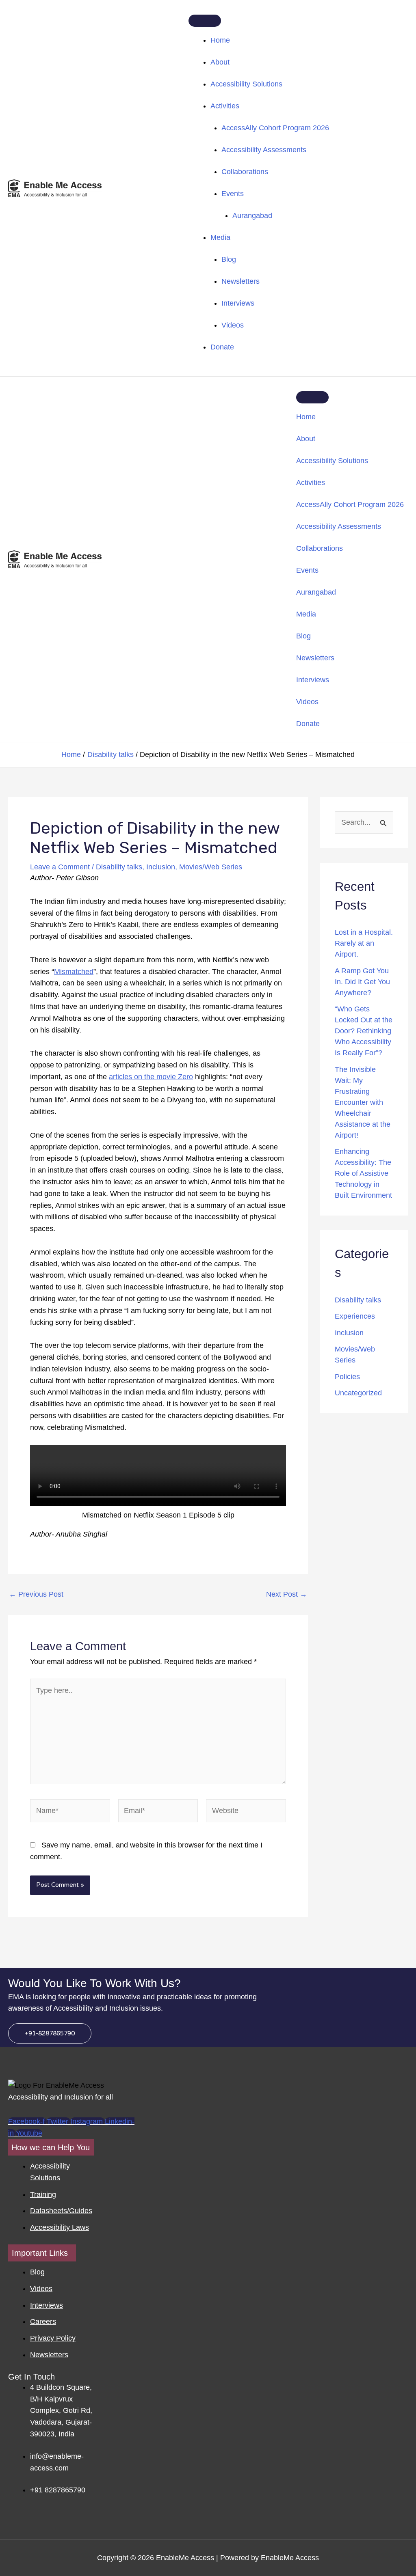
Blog (229, 259)
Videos (233, 325)
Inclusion (161, 867)
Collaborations (245, 172)
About (220, 62)
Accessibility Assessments (264, 150)
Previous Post (36, 1594)
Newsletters (240, 281)
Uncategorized (358, 1393)
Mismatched (74, 972)
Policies (347, 1377)
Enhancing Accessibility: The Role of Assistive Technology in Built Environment (363, 1173)
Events (233, 194)
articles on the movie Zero (151, 1077)
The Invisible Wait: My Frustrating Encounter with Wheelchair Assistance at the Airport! (363, 1102)
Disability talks (119, 867)
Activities (225, 106)
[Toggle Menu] (205, 21)
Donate (222, 347)
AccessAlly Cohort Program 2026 (275, 128)
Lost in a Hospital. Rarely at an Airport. (364, 943)
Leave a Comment (60, 867)
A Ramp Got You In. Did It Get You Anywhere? (362, 982)
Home (220, 40)
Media (220, 237)
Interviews (238, 303)
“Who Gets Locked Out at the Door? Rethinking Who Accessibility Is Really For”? (364, 1031)
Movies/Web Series (211, 867)
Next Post (287, 1594)
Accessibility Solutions (246, 84)
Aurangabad (252, 216)
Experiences (355, 1316)
